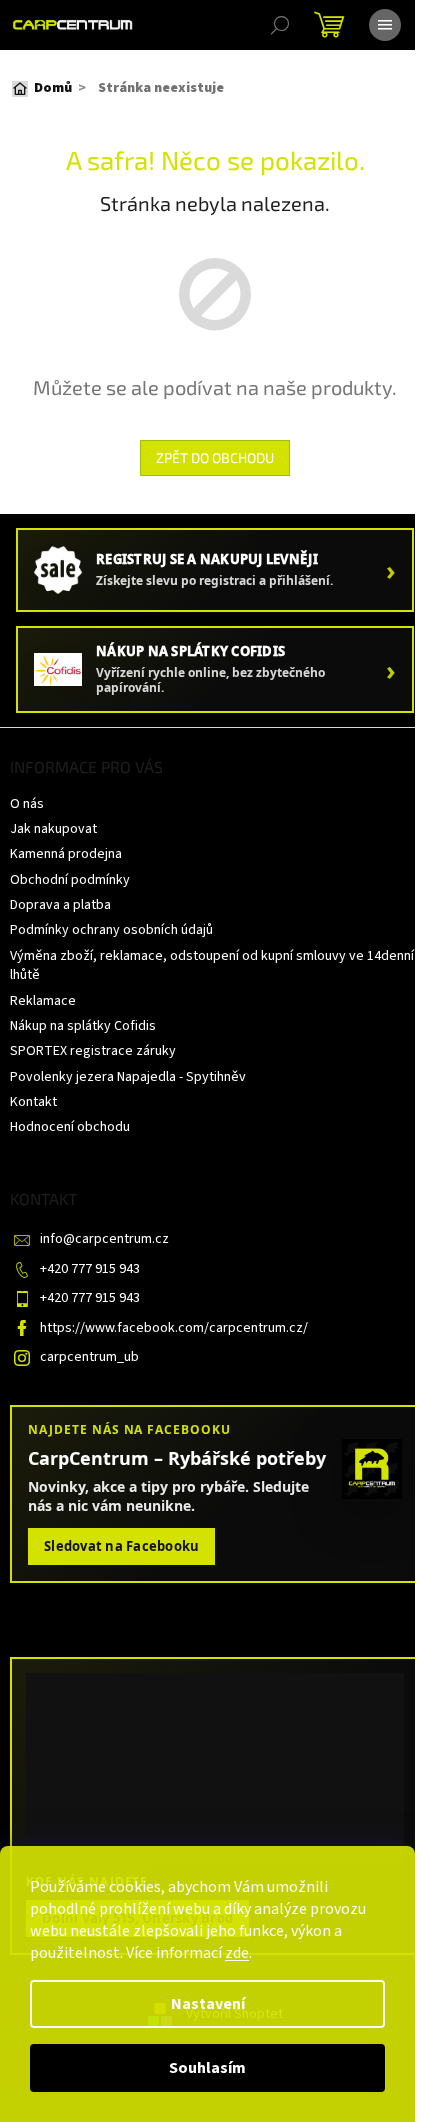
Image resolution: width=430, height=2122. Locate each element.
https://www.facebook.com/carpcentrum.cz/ (174, 1328)
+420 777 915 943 (90, 1269)
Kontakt (33, 1102)
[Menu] (385, 25)
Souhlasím (207, 2068)
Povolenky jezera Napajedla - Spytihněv (128, 1077)
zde (237, 1953)
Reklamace (43, 1001)
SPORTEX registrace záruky (93, 1051)
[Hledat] (280, 25)
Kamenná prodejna (66, 854)
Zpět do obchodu (215, 457)
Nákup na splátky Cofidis (83, 1026)
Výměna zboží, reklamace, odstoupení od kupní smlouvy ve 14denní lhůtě (212, 965)
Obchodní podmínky (70, 880)
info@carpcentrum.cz (104, 1239)
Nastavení (208, 2004)
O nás (27, 804)
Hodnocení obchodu (70, 1127)
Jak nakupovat (53, 829)
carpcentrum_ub (89, 1357)
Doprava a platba (60, 905)
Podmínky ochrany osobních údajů (111, 930)
